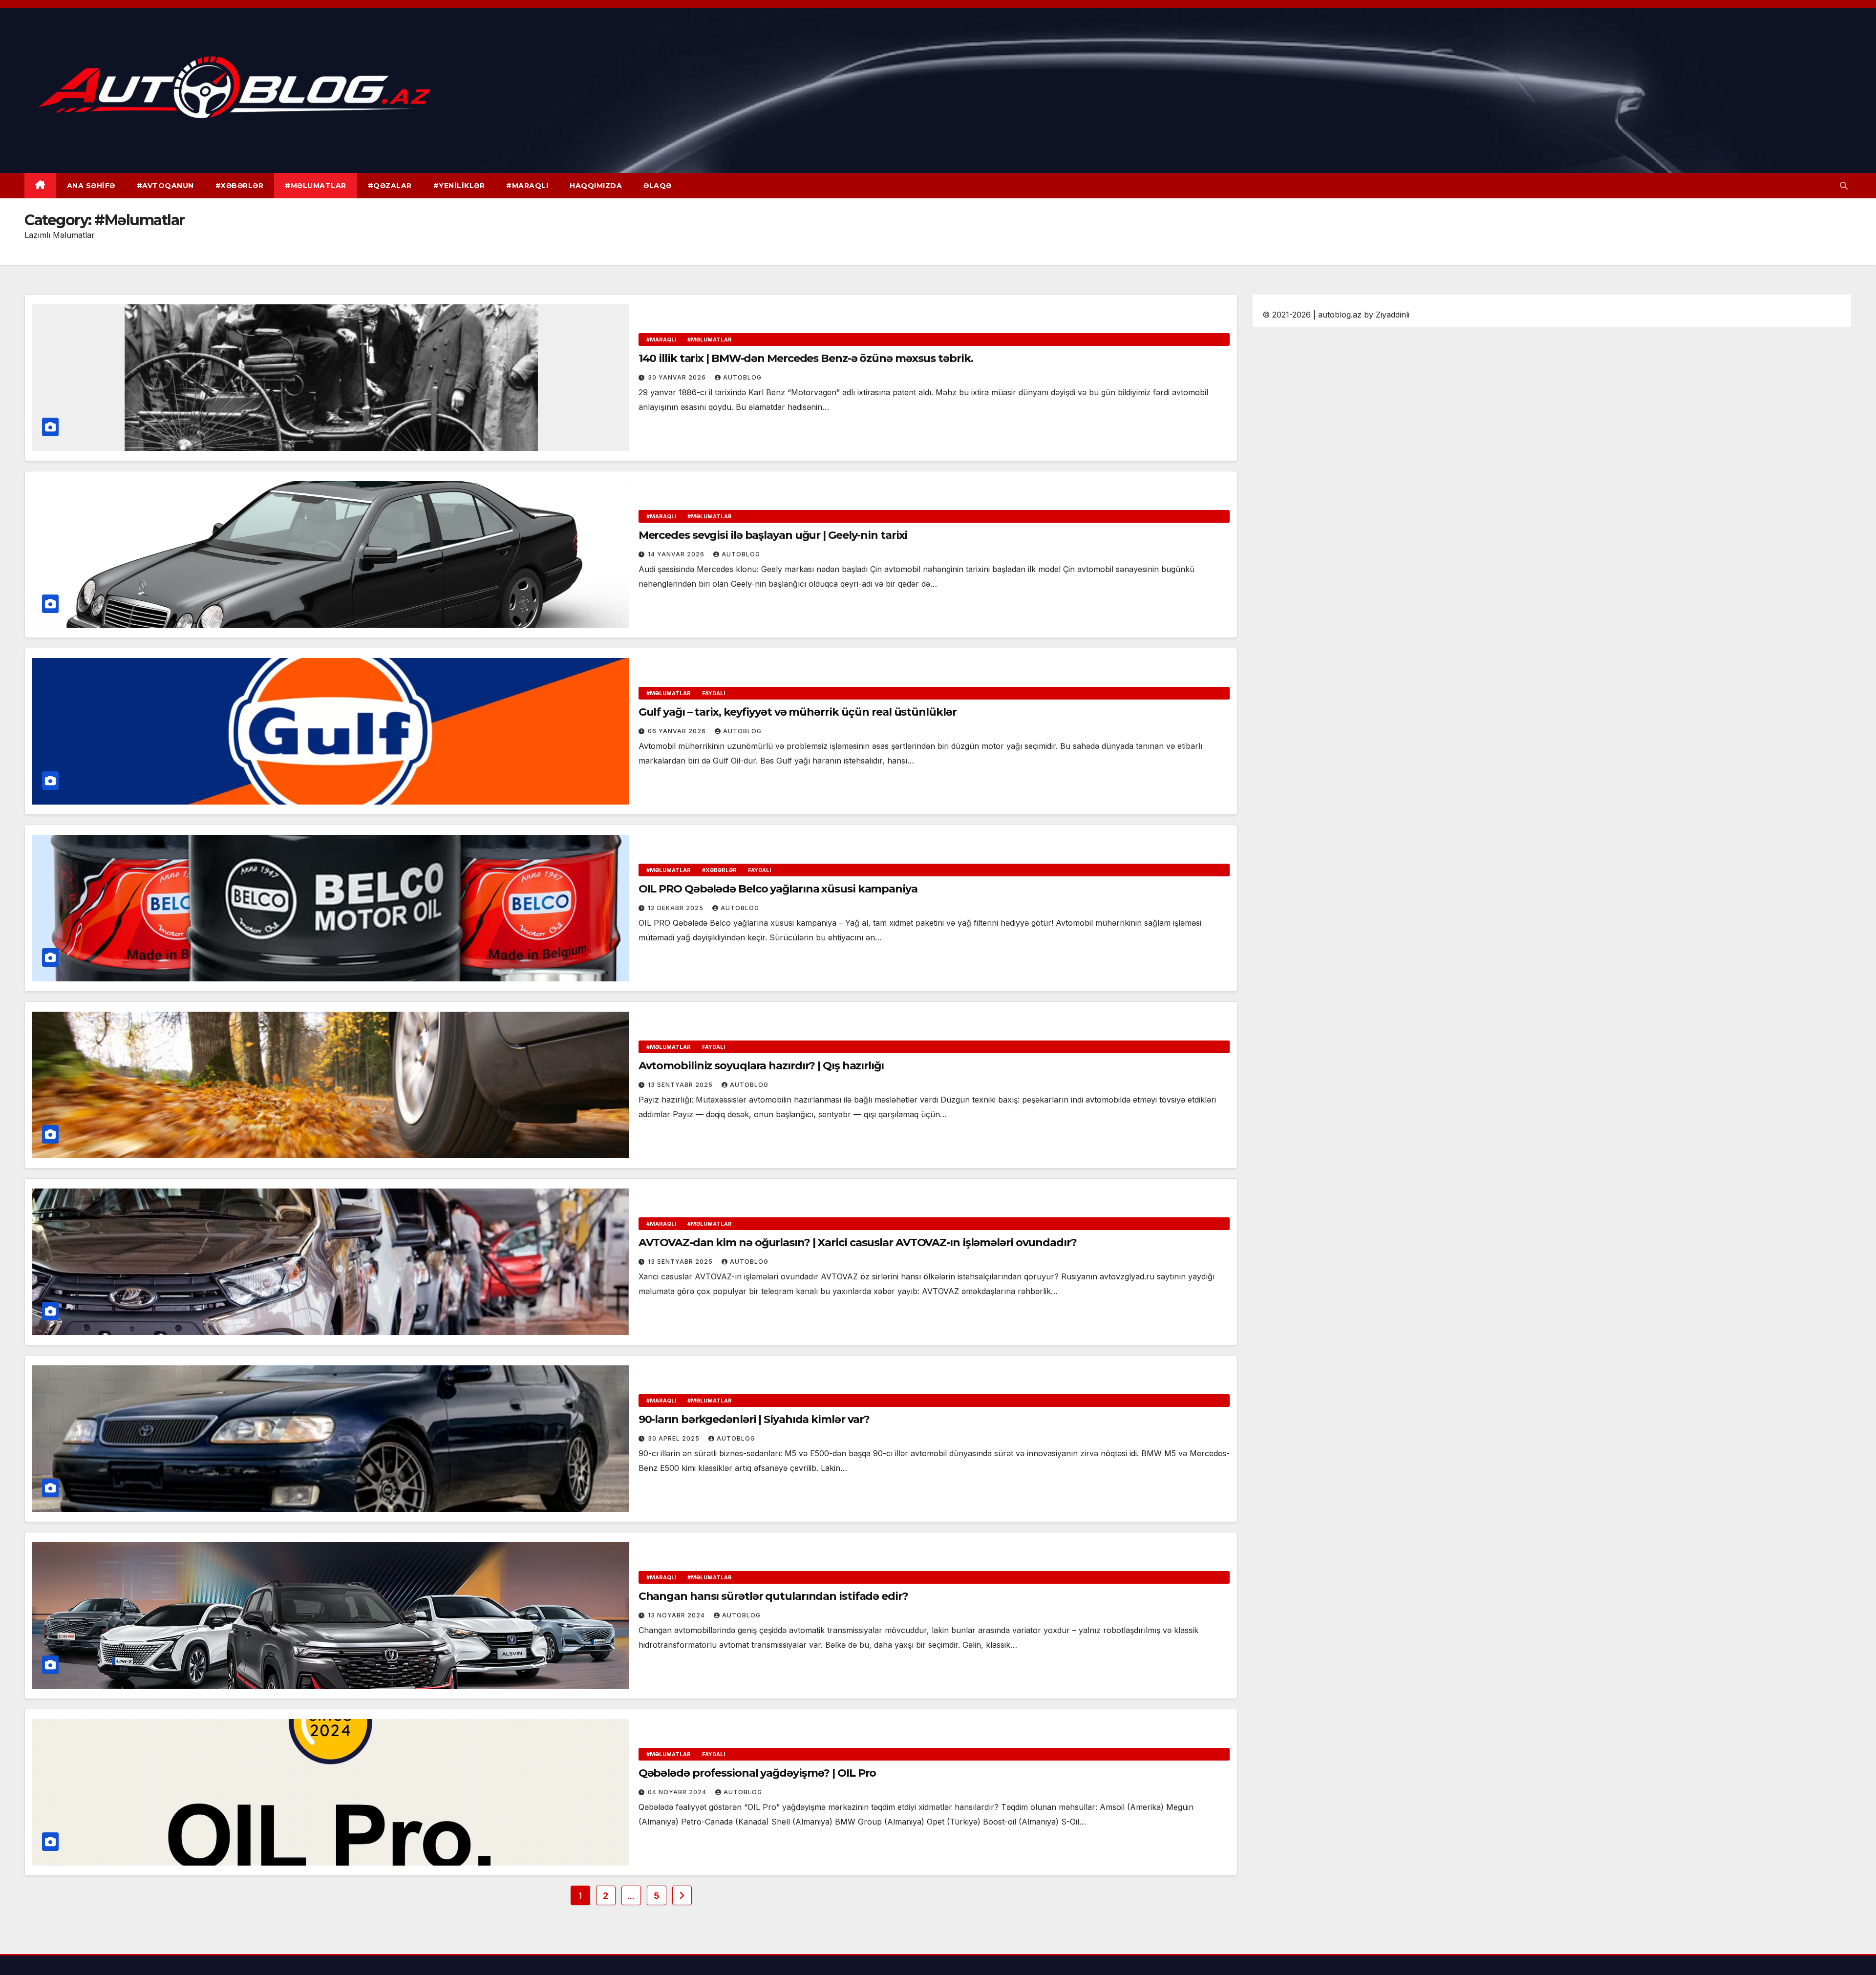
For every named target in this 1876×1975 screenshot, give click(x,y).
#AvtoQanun (165, 186)
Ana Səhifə (91, 186)
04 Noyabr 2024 (678, 1792)
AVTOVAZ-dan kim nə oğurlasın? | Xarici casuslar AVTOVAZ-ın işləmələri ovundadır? (858, 1242)
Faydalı (714, 693)
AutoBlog (742, 377)
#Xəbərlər (240, 186)
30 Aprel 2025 (675, 1438)
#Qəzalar (390, 186)
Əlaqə (658, 186)
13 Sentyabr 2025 (681, 1085)
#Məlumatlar (316, 186)
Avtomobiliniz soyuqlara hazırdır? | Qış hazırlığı (761, 1066)
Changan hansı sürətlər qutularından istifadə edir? (773, 1596)
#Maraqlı (527, 186)
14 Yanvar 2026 (677, 554)
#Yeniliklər (459, 186)
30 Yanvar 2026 (678, 377)
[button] (1844, 186)
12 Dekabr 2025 (677, 908)
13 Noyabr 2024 (677, 1615)
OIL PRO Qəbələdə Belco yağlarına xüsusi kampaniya (778, 889)
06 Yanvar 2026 (678, 731)
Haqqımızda (596, 186)
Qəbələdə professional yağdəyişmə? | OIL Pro (757, 1773)
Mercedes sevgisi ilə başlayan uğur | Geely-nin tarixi (773, 535)
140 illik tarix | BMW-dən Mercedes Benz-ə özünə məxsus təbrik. (806, 358)
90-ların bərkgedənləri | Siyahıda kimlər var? (754, 1419)
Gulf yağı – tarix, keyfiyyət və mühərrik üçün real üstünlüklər (798, 712)
